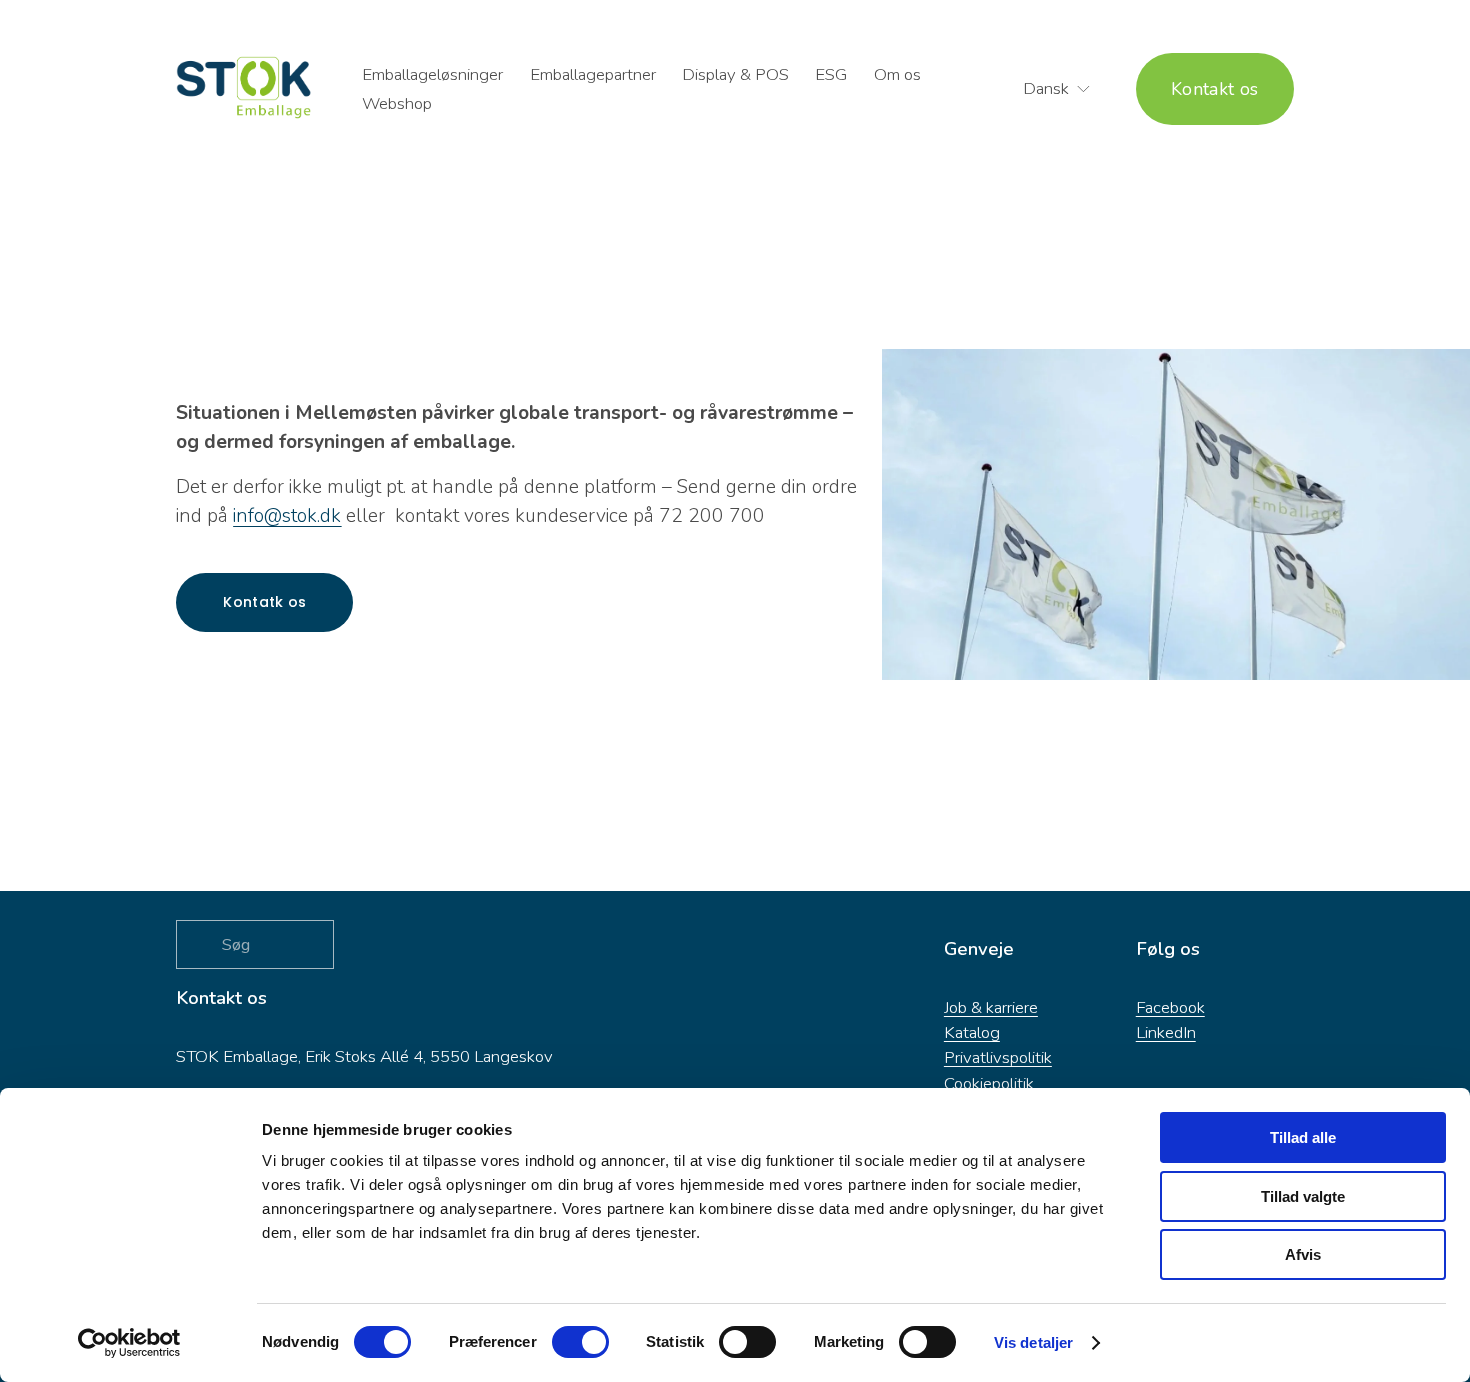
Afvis (1303, 1254)
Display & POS (735, 74)
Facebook (1170, 1007)
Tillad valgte (1303, 1196)
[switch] (580, 1342)
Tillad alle (1303, 1137)
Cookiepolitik (989, 1083)
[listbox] (1043, 89)
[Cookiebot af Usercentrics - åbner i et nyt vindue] (129, 1343)
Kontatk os (264, 602)
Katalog (972, 1032)
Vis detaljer (1033, 1342)
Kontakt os (1215, 89)
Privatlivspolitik (998, 1057)
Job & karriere (991, 1007)
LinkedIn (1166, 1032)
